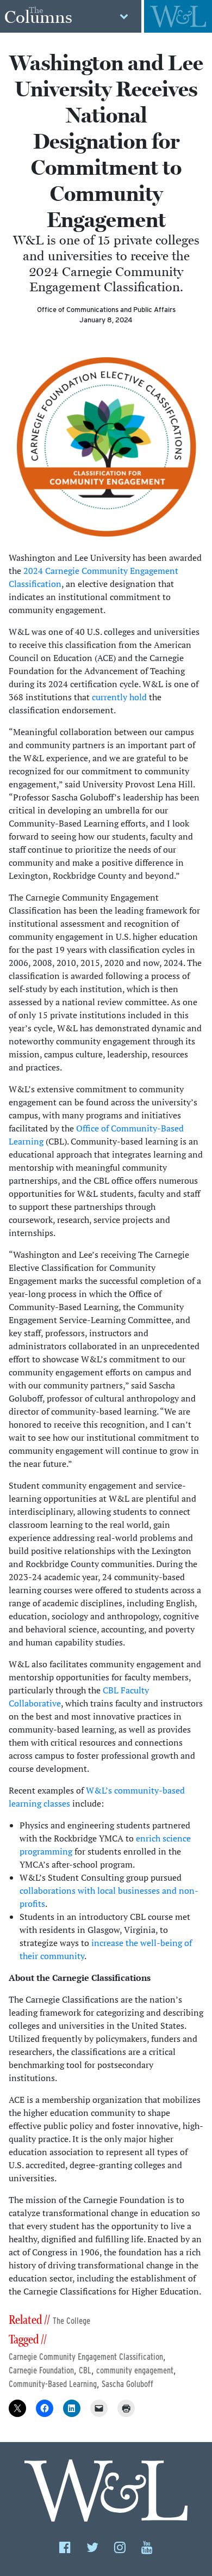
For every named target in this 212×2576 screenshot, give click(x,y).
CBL (85, 2370)
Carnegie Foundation (41, 2370)
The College (71, 2321)
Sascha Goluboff (127, 2384)
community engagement (135, 2370)
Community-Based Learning (53, 2384)
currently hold (119, 697)
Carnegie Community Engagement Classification (86, 2357)
